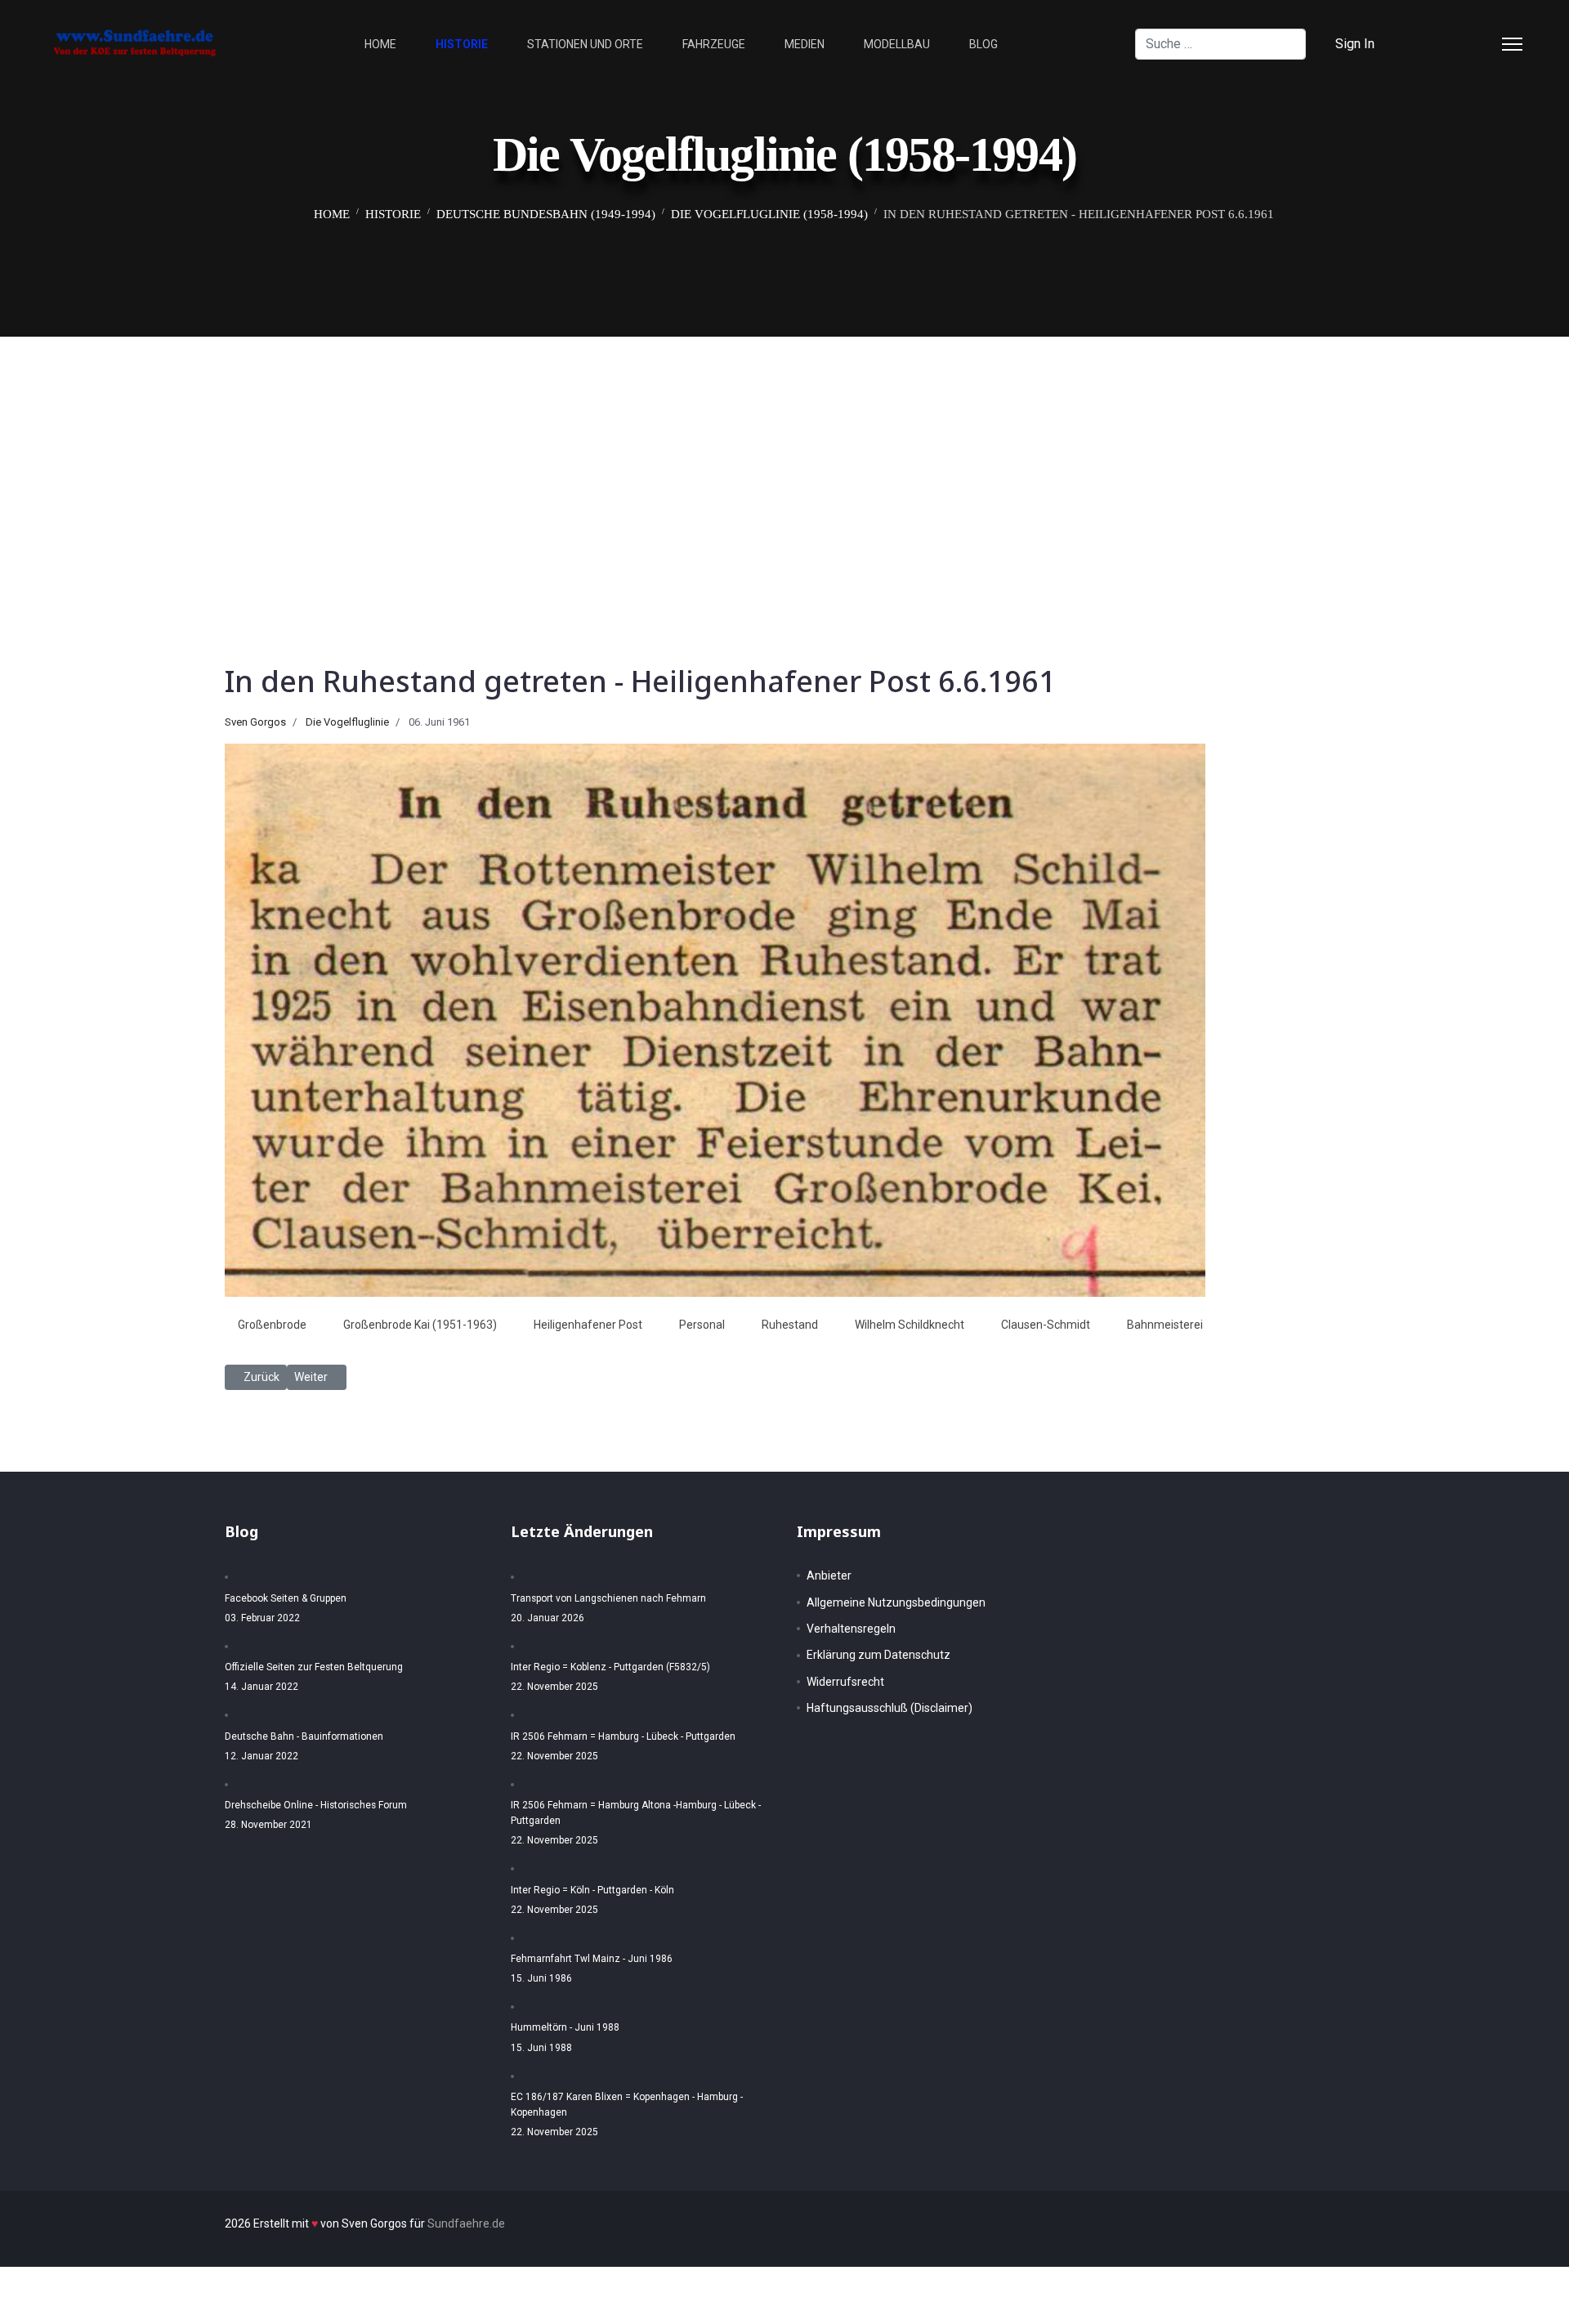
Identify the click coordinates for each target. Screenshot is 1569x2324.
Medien (805, 44)
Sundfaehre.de (466, 2223)
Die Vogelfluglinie (347, 722)
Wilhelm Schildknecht (910, 1325)
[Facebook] (1428, 44)
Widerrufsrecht (845, 1682)
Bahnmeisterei (1165, 1325)
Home (380, 44)
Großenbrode (272, 1325)
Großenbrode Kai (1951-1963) (420, 1325)
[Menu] (1512, 44)
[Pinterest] (1455, 44)
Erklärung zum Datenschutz (878, 1655)
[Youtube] (1481, 44)
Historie (462, 44)
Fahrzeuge (714, 44)
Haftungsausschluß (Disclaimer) (890, 1708)
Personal (702, 1325)
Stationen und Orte (585, 44)
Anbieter (829, 1575)
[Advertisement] (784, 459)
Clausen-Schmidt (1046, 1325)
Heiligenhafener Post (588, 1325)
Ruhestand (790, 1325)
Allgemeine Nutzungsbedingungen (896, 1602)
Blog (983, 44)
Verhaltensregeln (851, 1629)
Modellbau (897, 44)
